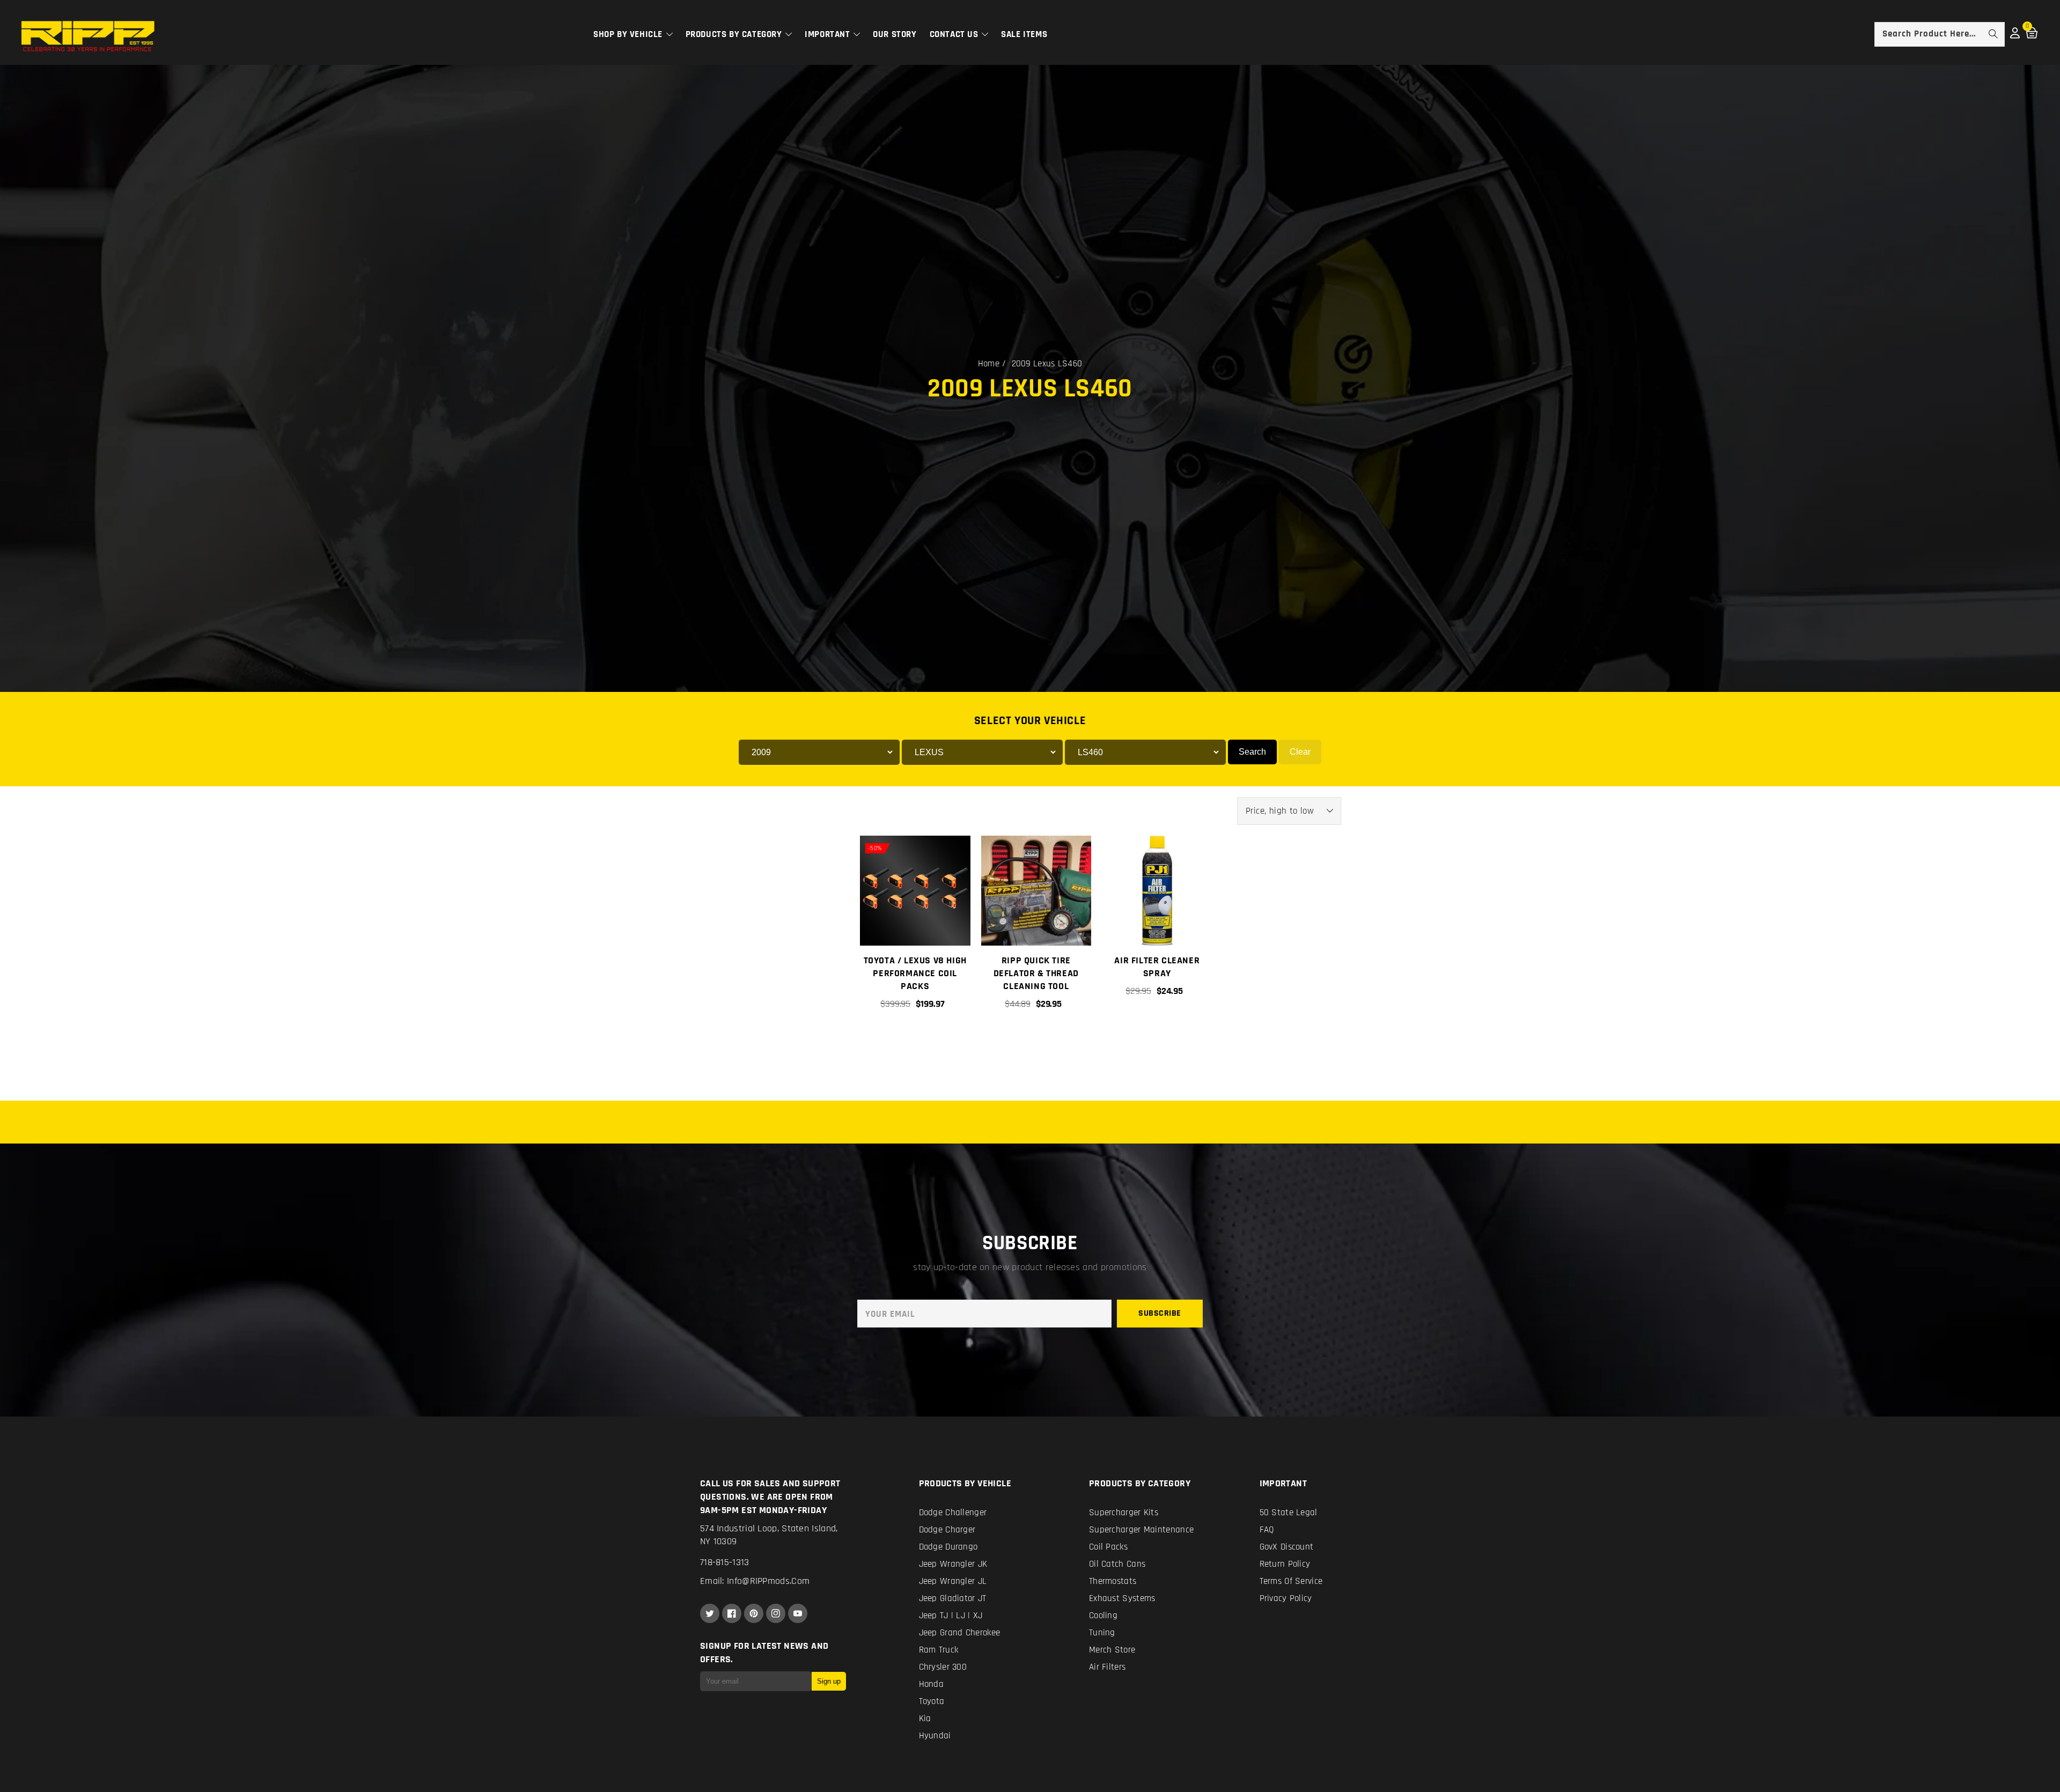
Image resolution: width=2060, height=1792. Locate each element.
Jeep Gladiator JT (953, 1598)
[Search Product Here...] (1993, 34)
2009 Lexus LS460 (1047, 364)
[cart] (1035, 1041)
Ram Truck (939, 1650)
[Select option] (915, 1041)
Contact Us (955, 34)
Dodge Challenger (953, 1513)
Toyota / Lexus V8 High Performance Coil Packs (915, 973)
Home (989, 364)
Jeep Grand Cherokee (960, 1633)
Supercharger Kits (1124, 1513)
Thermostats (1113, 1581)
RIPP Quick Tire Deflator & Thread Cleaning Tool (1036, 973)
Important (829, 34)
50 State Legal (1289, 1513)
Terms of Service (1291, 1581)
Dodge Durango (948, 1547)
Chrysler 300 (943, 1667)
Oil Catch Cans (1117, 1564)
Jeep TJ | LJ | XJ (951, 1616)
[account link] (2015, 36)
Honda (932, 1684)
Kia (925, 1719)
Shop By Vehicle (629, 34)
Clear (1300, 752)
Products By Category (735, 34)
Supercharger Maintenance (1141, 1530)
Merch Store (1112, 1650)
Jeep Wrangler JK (953, 1564)
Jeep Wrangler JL (953, 1581)
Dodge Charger (947, 1530)
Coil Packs (1108, 1547)
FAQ (1267, 1530)
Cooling (1103, 1616)
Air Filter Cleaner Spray (1157, 967)
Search (1252, 752)
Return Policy (1285, 1564)
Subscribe (1160, 1313)
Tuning (1102, 1633)
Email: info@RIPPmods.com (755, 1581)
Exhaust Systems (1122, 1598)
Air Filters (1107, 1667)
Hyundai (935, 1736)
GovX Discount (1287, 1547)
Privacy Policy (1286, 1598)
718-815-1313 (725, 1562)
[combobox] (1940, 34)
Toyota (932, 1701)
